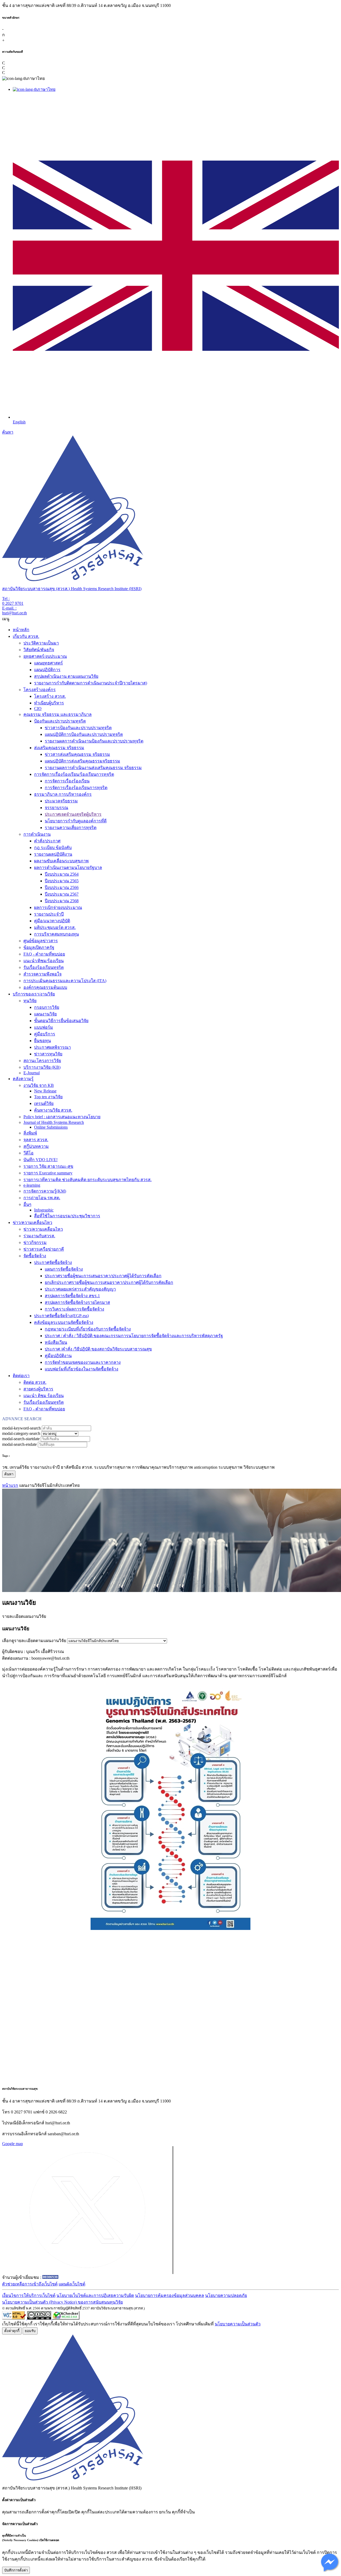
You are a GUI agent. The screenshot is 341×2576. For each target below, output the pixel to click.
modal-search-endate (19, 1444)
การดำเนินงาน (37, 834)
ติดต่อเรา (21, 1376)
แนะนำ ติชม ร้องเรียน (44, 1396)
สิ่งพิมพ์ (30, 1133)
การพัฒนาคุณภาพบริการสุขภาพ (162, 1467)
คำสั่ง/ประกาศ (47, 841)
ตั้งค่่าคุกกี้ (12, 2331)
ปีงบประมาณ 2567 (62, 894)
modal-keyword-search (21, 1428)
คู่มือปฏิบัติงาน (58, 1356)
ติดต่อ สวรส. (35, 1382)
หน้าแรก (10, 1485)
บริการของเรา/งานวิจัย (34, 994)
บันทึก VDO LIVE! (40, 1160)
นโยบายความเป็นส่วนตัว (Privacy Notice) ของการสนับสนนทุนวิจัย (62, 2302)
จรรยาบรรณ (56, 808)
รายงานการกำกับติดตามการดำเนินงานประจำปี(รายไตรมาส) (91, 683)
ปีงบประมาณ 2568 (62, 901)
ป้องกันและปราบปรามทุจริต (60, 721)
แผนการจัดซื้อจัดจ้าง (64, 1269)
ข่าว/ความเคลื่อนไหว (33, 1222)
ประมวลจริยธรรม (61, 801)
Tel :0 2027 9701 (13, 601)
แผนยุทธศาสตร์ (48, 663)
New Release (45, 1091)
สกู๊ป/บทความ (36, 1146)
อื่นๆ (27, 1204)
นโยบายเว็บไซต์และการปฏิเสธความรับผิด (95, 2295)
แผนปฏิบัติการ (47, 670)
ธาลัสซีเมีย (71, 1467)
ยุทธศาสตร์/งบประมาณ (45, 656)
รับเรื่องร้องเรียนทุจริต (44, 967)
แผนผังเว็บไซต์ (72, 2284)
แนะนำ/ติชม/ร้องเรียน (44, 961)
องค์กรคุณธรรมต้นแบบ (45, 987)
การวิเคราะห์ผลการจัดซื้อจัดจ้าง (74, 1309)
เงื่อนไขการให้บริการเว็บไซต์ (29, 2295)
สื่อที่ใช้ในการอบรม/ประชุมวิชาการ (67, 1216)
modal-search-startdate (21, 1439)
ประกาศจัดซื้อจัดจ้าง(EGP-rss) (61, 1316)
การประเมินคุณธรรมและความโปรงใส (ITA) (65, 981)
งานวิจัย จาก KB (39, 1085)
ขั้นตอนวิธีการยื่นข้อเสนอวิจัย (61, 1021)
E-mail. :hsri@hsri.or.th (15, 611)
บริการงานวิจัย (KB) (42, 1067)
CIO (38, 709)
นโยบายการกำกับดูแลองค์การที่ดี (76, 821)
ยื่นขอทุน (42, 1041)
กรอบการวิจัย (47, 1007)
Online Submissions (51, 1127)
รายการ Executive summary (48, 1173)
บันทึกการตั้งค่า (16, 2570)
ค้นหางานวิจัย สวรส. (53, 1110)
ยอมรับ (30, 2331)
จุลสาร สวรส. (36, 1140)
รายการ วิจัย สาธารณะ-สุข (48, 1166)
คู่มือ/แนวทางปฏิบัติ (52, 921)
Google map (13, 2144)
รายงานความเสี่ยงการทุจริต (71, 828)
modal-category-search (21, 1433)
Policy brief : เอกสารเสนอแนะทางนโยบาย (62, 1117)
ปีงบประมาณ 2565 (62, 881)
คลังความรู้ (23, 1079)
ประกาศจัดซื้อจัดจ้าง (53, 1262)
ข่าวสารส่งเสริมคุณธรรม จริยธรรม (77, 754)
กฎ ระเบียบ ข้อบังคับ (53, 848)
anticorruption (206, 1467)
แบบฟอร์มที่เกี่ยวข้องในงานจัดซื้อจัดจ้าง (82, 1369)
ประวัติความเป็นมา (41, 643)
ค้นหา (8, 432)
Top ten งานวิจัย (48, 1097)
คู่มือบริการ (45, 1034)
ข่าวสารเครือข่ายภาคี (44, 1249)
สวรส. (87, 1467)
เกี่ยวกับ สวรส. (26, 636)
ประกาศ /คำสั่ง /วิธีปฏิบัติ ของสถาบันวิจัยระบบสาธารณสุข (98, 1349)
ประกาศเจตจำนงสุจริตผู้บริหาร (73, 814)
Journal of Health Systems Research (54, 1122)
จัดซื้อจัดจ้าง (35, 1256)
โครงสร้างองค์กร (40, 690)
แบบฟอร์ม (44, 1027)
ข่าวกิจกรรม (35, 1242)
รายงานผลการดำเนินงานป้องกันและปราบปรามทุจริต (94, 741)
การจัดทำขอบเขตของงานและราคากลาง (83, 1362)
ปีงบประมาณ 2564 (62, 874)
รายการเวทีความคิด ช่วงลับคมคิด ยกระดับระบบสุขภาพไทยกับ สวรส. (88, 1180)
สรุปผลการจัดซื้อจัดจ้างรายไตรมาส (77, 1302)
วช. (5, 1467)
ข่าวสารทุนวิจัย (48, 1054)
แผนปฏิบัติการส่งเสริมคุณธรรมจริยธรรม (82, 761)
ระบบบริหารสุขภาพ (112, 1467)
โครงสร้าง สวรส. (50, 696)
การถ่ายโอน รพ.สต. (42, 1198)
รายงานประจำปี (49, 914)
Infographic (44, 1210)
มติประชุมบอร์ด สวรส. (55, 927)
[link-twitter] (88, 2273)
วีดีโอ (29, 1153)
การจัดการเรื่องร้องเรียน (67, 781)
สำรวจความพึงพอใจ (42, 974)
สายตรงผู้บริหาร (38, 1389)
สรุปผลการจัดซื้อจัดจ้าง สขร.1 (72, 1296)
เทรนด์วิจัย (44, 1103)
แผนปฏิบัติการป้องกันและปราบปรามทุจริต (84, 734)
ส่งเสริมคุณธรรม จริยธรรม (59, 748)
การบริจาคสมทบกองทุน (56, 934)
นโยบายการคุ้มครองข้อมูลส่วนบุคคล (170, 2295)
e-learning (32, 1185)
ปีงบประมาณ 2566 (62, 887)
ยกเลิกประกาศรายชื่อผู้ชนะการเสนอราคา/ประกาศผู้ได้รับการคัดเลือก (109, 1282)
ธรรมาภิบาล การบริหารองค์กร (63, 794)
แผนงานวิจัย (45, 1014)
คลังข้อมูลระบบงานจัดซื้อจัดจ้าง (64, 1322)
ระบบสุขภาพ (230, 1467)
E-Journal (32, 1073)
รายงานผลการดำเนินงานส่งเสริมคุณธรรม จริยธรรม (93, 768)
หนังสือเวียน (56, 1342)
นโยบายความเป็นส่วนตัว (238, 2324)
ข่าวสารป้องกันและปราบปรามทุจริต (78, 728)
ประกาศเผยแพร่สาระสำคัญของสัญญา (80, 1289)
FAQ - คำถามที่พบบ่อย (44, 954)
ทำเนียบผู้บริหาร (49, 703)
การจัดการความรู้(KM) (45, 1191)
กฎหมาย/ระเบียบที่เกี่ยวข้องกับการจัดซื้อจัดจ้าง (88, 1329)
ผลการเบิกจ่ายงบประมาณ (58, 907)
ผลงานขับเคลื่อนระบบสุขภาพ (61, 861)
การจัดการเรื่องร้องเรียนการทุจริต (76, 788)
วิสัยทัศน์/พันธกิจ (39, 650)
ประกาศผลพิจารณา (52, 1047)
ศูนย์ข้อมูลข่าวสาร (41, 941)
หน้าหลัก (21, 630)
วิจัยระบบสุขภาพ (259, 1467)
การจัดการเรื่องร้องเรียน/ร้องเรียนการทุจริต (74, 774)
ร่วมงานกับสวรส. (39, 1236)
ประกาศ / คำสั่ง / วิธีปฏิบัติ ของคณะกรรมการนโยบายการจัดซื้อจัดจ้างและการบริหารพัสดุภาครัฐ (134, 1336)
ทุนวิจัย (30, 1001)
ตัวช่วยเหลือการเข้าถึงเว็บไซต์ (30, 2284)
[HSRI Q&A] (330, 2572)
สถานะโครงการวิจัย (42, 1061)
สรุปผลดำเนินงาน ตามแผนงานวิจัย (66, 676)
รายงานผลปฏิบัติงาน (53, 854)
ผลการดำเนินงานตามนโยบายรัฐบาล (68, 867)
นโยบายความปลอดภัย (226, 2295)
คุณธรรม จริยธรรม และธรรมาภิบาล (58, 714)
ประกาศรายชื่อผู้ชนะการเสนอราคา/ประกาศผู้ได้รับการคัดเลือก (103, 1276)
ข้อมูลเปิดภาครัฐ (39, 947)
